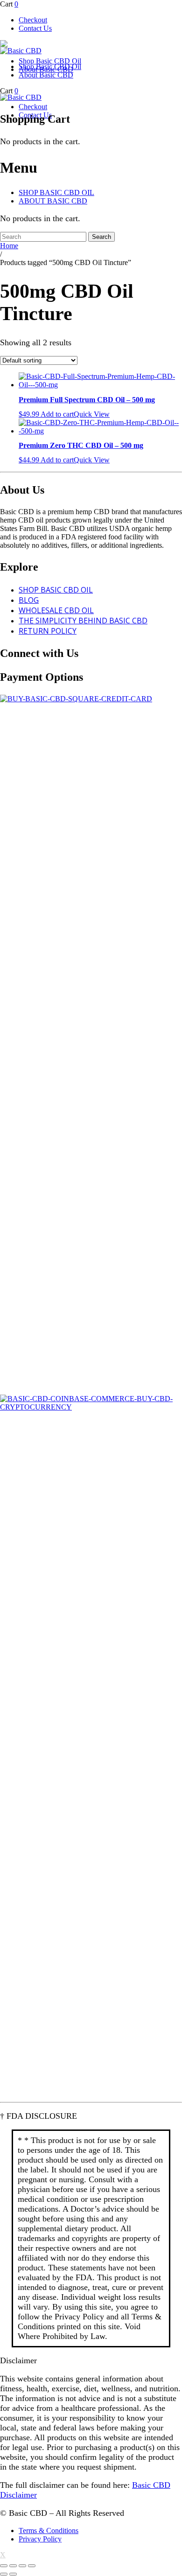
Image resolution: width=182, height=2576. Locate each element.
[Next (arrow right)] (13, 2574)
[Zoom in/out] (32, 2566)
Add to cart (57, 414)
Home (9, 246)
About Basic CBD (46, 75)
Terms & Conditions (49, 2531)
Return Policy (48, 631)
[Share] (13, 2566)
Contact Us (35, 28)
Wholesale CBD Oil (56, 610)
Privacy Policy (40, 2539)
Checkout (33, 20)
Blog (29, 600)
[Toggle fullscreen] (22, 2566)
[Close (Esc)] (4, 2566)
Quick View (92, 414)
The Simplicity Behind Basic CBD (83, 621)
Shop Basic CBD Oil (50, 61)
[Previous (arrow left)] (4, 2574)
